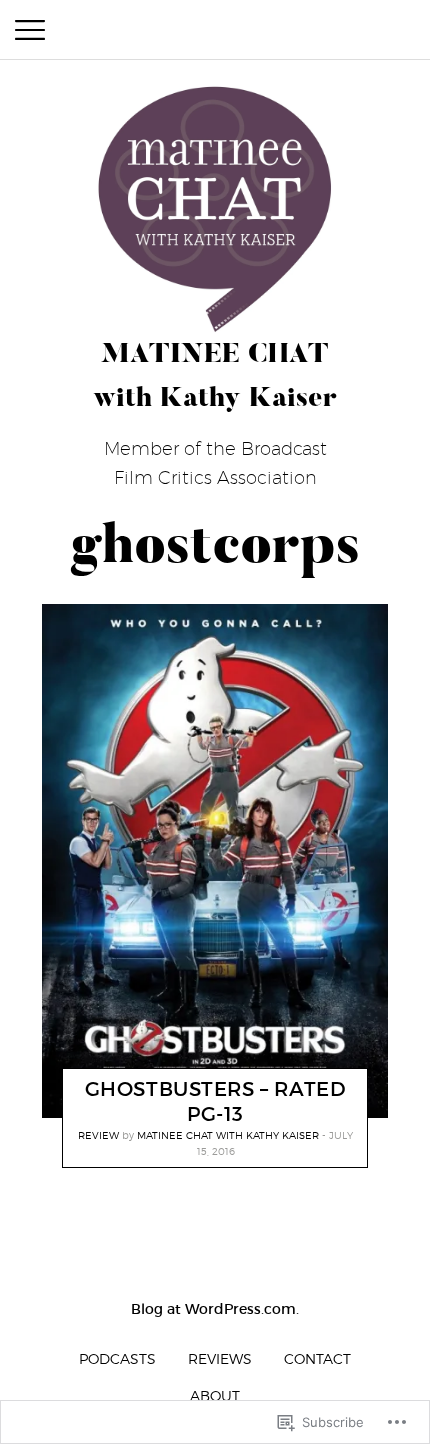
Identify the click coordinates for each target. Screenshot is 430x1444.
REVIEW (98, 1135)
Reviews (220, 1358)
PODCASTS (117, 1358)
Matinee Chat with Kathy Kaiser (228, 1135)
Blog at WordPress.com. (215, 1309)
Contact (317, 1358)
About (215, 1395)
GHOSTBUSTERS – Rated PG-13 (216, 1101)
